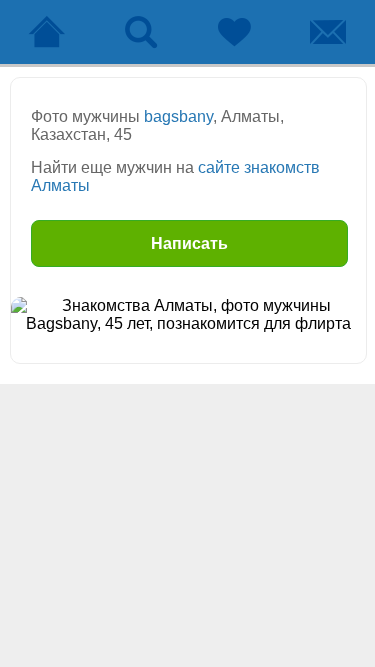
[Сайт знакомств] (47, 32)
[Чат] (328, 32)
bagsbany (178, 116)
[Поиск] (141, 32)
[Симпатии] (235, 32)
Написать (189, 243)
